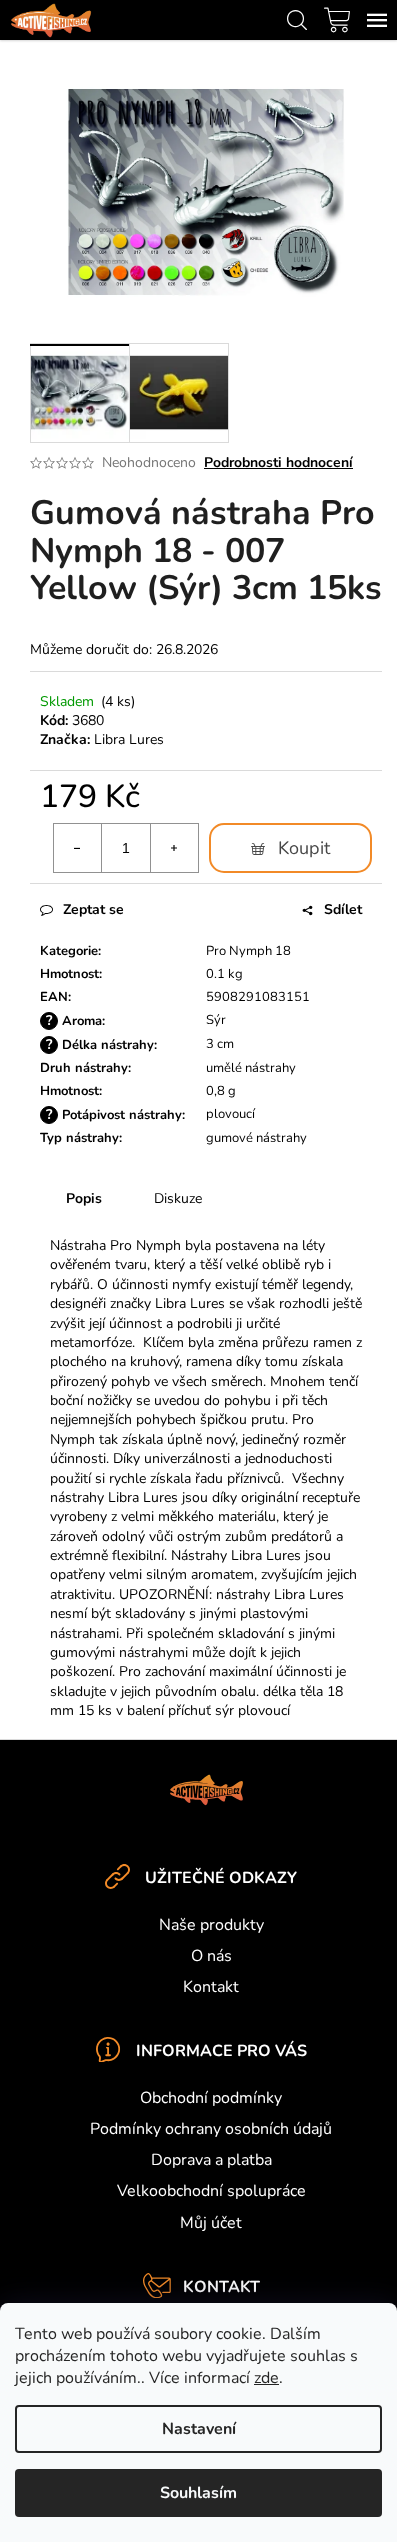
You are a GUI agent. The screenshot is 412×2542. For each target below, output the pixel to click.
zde (266, 2378)
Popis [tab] (84, 1198)
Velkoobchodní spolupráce (211, 2191)
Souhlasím (198, 2493)
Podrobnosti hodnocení (278, 462)
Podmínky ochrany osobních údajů (211, 2129)
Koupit (304, 848)
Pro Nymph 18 (248, 951)
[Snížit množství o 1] (78, 848)
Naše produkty (211, 1925)
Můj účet (211, 2223)
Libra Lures (129, 739)
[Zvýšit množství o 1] (174, 848)
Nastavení (199, 2429)
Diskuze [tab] (178, 1198)
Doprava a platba (211, 2160)
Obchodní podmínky (211, 2098)
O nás (211, 1956)
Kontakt (211, 1987)
